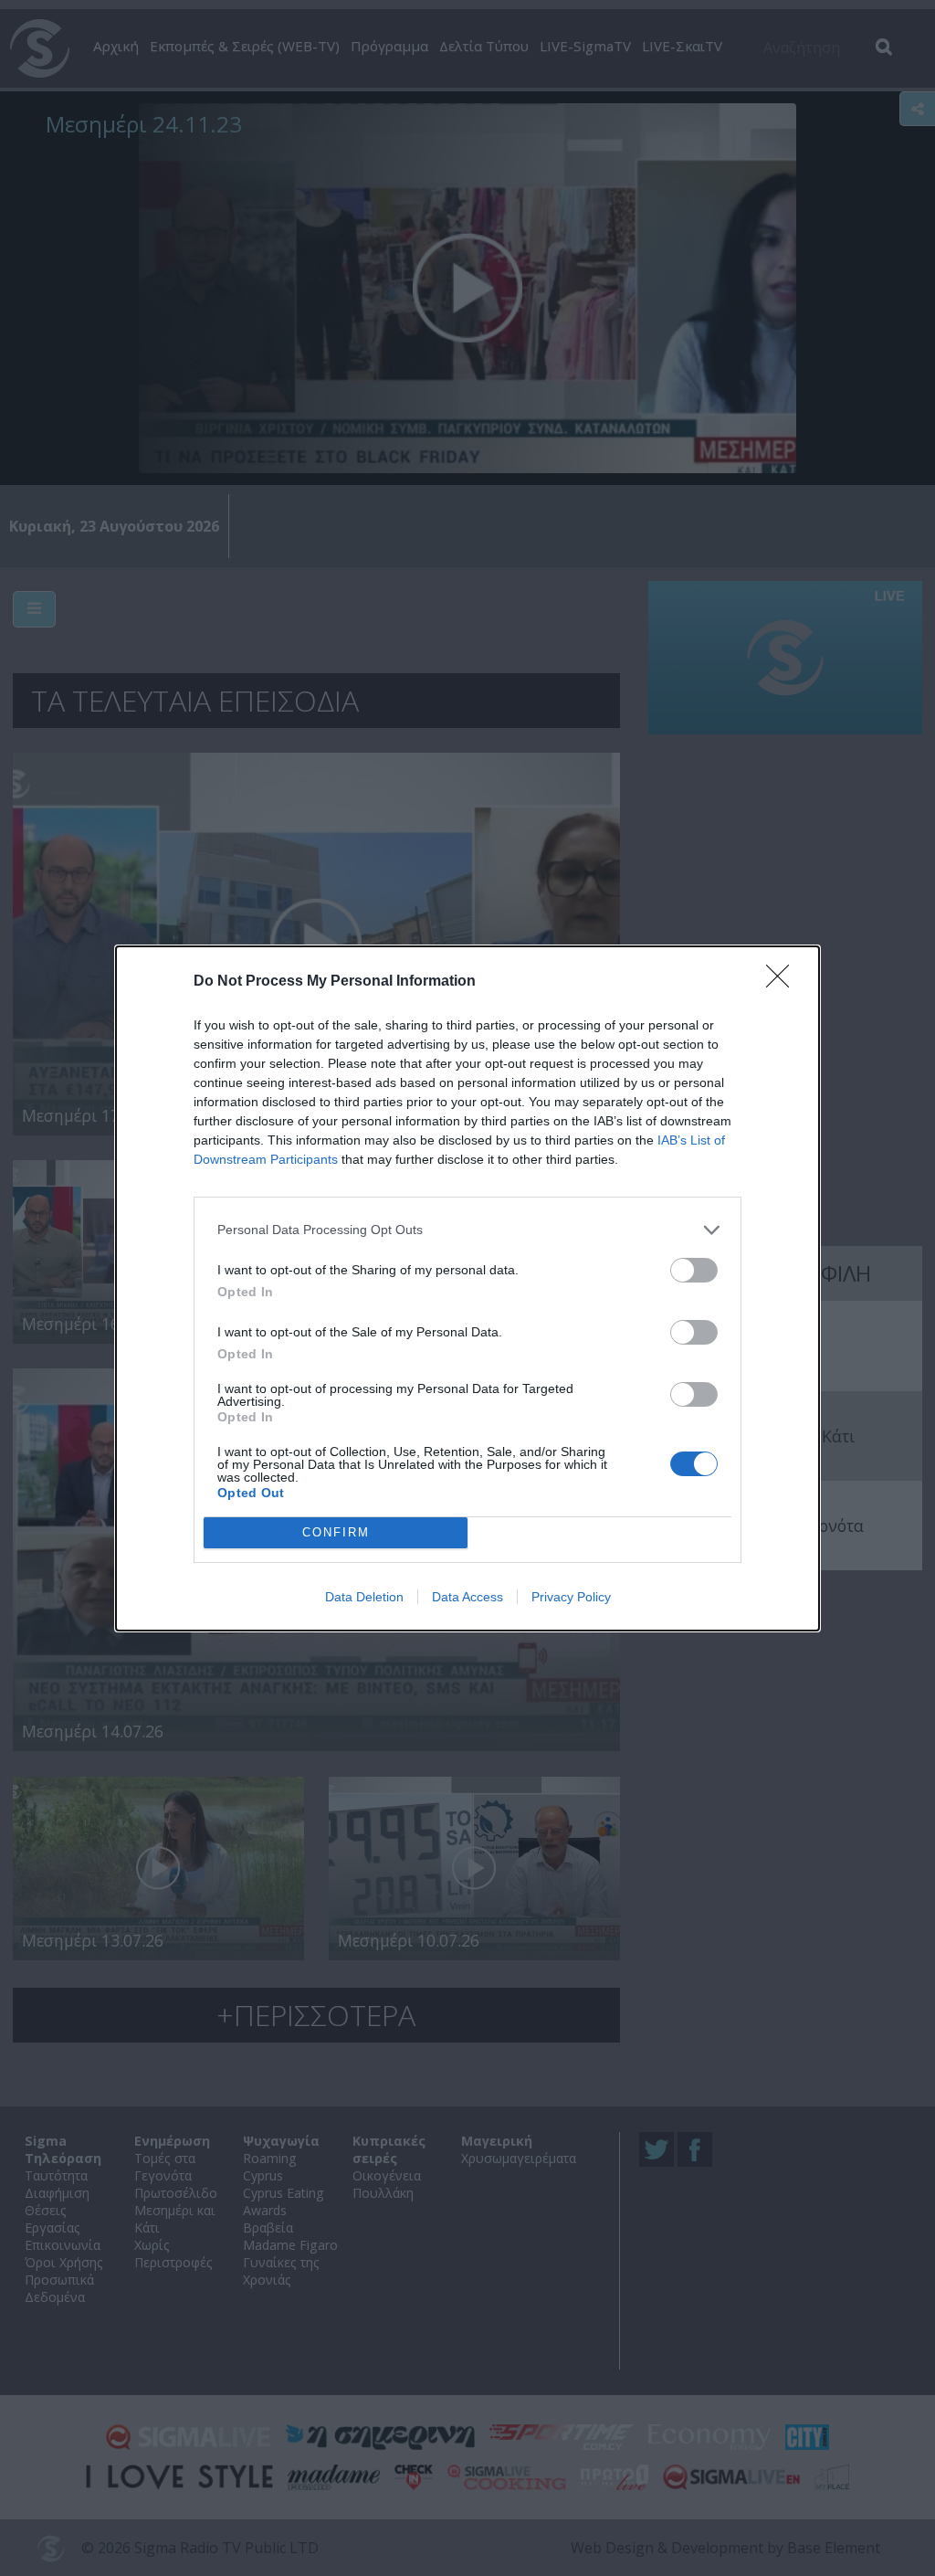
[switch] (694, 1270)
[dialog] (467, 1288)
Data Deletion (364, 1597)
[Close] (783, 982)
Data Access (467, 1597)
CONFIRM (336, 1532)
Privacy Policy (571, 1597)
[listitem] (467, 1230)
